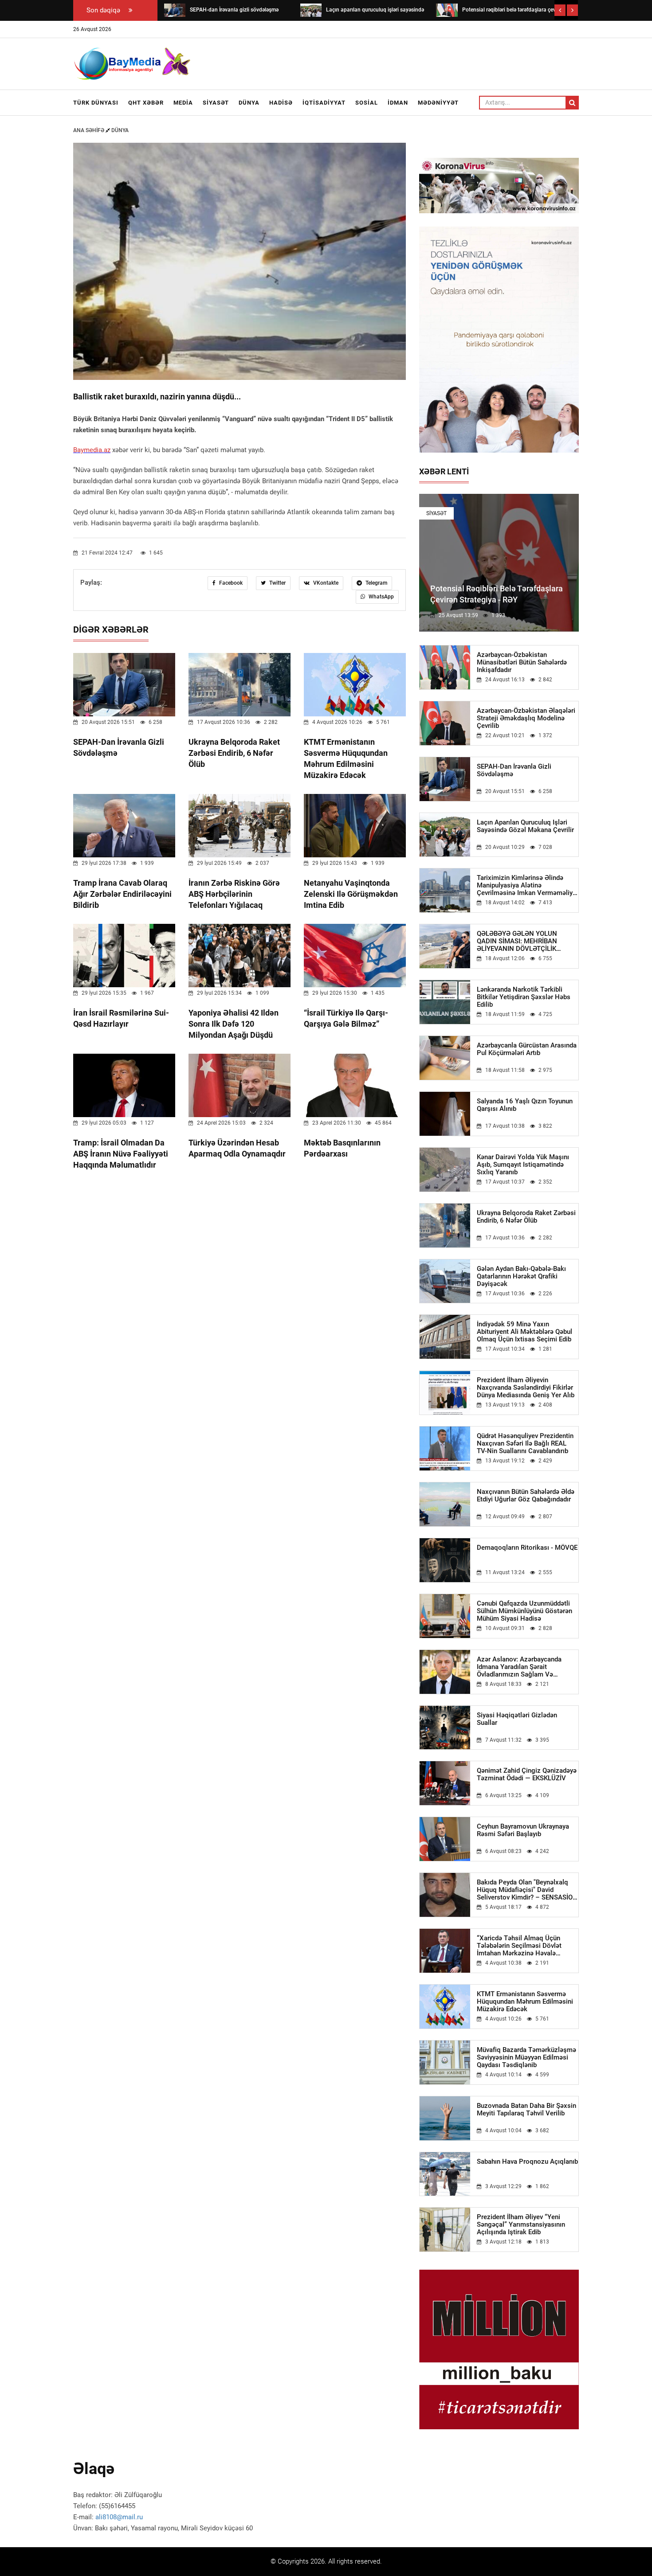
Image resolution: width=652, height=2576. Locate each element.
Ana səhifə (89, 130)
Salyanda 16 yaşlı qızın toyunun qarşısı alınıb (525, 1105)
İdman (398, 103)
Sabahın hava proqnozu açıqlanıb (527, 2162)
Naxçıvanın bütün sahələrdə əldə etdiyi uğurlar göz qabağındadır (526, 1496)
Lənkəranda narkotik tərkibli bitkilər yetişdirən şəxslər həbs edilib (524, 997)
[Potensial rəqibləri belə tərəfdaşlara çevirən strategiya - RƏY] (447, 10)
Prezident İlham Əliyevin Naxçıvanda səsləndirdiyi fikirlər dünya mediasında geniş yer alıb (526, 1388)
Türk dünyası (96, 103)
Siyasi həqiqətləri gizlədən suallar (517, 1719)
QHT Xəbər (146, 103)
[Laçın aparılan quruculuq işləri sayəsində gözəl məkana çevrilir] (311, 10)
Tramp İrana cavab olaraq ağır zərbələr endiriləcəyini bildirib (122, 894)
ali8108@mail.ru (119, 2517)
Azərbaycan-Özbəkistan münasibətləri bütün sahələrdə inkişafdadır (522, 663)
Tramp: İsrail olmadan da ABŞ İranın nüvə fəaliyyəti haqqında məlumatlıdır (121, 1154)
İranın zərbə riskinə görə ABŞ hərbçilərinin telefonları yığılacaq (234, 894)
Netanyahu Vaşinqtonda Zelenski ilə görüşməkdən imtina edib (351, 894)
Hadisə (281, 103)
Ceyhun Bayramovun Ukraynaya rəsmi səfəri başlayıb (523, 1830)
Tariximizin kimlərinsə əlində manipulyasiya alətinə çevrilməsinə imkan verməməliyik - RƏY (527, 885)
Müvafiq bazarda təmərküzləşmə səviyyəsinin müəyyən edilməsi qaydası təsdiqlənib (526, 2058)
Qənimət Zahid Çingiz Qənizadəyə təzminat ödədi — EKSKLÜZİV (527, 1775)
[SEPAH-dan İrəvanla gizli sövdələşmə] (175, 10)
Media (183, 103)
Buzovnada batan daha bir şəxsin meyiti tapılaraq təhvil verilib (526, 2110)
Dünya (249, 103)
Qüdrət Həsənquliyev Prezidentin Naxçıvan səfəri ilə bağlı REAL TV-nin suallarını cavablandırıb (525, 1444)
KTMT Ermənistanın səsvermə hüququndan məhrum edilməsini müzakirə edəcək (525, 2002)
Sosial (367, 103)
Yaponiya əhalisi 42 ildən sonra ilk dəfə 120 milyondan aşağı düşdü (234, 1024)
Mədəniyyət (438, 103)
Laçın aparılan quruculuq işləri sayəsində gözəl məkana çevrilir (525, 826)
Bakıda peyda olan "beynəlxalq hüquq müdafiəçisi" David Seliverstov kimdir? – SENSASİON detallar (527, 1890)
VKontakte (325, 583)
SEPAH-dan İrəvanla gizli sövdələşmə (514, 770)
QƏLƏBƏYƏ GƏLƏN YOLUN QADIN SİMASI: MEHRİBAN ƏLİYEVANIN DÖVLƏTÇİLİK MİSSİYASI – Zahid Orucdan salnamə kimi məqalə (518, 941)
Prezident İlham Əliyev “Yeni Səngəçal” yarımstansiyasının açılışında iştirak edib (521, 2225)
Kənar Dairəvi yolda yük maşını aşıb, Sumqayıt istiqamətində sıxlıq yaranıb (523, 1165)
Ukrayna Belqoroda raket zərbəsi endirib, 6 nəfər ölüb (234, 753)
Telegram (376, 583)
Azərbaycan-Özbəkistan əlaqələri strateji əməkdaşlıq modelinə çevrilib (526, 718)
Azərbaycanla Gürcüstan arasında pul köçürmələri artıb (527, 1049)
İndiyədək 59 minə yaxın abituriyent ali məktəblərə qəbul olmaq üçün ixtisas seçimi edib (524, 1332)
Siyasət (216, 103)
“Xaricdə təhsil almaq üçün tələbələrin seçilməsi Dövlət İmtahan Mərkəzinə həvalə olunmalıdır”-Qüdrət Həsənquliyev (527, 1946)
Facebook (230, 583)
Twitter (277, 583)
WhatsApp (381, 597)
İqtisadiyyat (324, 103)
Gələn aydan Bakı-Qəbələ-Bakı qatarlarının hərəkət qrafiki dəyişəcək (521, 1276)
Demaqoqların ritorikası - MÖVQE (527, 1548)
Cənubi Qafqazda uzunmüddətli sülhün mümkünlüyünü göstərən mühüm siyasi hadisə (524, 1611)
